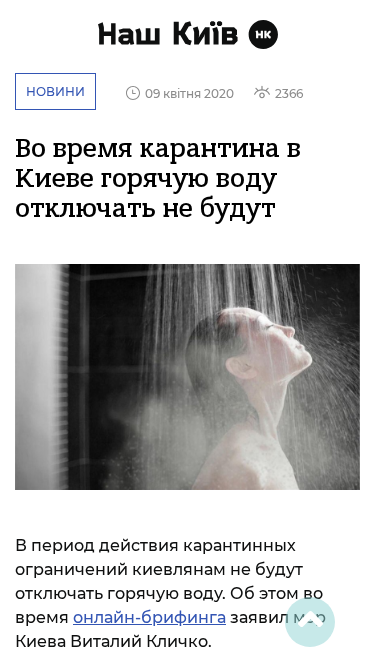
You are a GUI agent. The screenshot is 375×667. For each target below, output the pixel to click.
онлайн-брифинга (149, 617)
